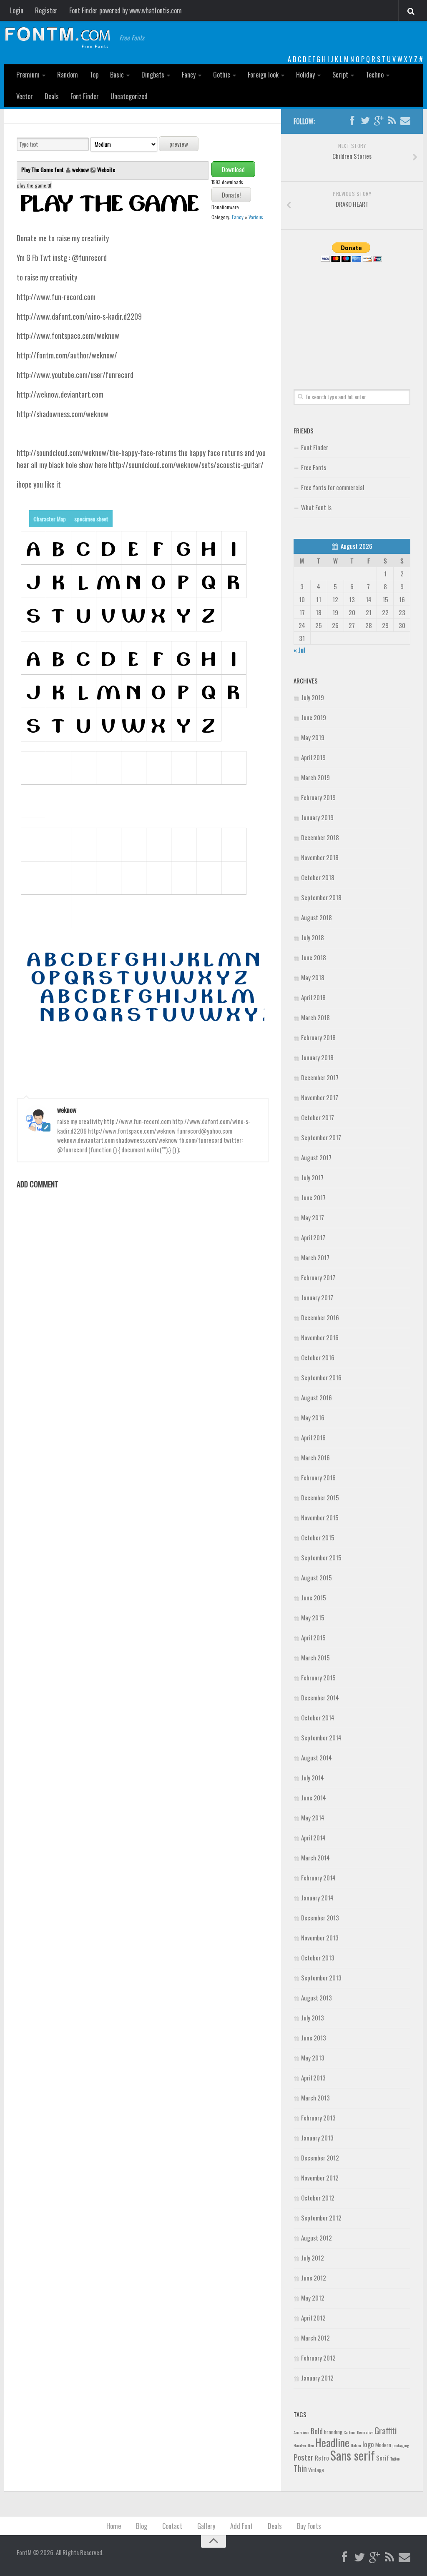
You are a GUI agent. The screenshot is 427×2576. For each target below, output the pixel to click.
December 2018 (320, 837)
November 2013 (320, 1938)
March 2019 (315, 777)
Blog (142, 2526)
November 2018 (320, 857)
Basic (117, 75)
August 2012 (316, 2238)
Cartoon (350, 2432)
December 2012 (320, 2158)
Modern (383, 2445)
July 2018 (313, 937)
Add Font (241, 2526)
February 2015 (318, 1677)
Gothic (222, 75)
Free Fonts (314, 467)
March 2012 (315, 2338)
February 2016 (318, 1477)
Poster (304, 2457)
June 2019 (314, 717)
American (301, 2432)
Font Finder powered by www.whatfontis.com (126, 10)
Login (17, 10)
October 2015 (318, 1537)
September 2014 (321, 1737)
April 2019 (313, 757)
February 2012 (318, 2358)
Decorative (365, 2432)
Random (68, 75)
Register (46, 10)
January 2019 (317, 817)
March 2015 (315, 1657)
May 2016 (313, 1417)
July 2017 (312, 1177)
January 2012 (317, 2378)
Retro (322, 2458)
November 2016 (320, 1337)
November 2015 (320, 1517)
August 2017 (316, 1157)
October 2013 (318, 1958)
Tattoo (395, 2458)
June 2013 (314, 2038)
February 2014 (318, 1878)
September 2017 (321, 1137)
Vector (25, 96)
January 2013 (317, 2138)
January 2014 (317, 1898)
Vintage (316, 2470)
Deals (52, 96)
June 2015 (314, 1597)
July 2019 (313, 697)
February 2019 (318, 797)
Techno (375, 75)
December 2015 (320, 1497)
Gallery (206, 2526)
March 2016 (315, 1457)
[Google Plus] (379, 121)
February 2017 (318, 1277)
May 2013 (313, 2058)
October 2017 (318, 1117)
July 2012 (313, 2258)
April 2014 (313, 1837)
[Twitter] (365, 121)
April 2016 (313, 1437)
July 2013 (313, 2018)
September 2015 (321, 1557)
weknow (80, 169)
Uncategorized (129, 96)
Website (106, 169)
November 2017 (320, 1097)
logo (368, 2444)
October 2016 (318, 1357)
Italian (356, 2445)
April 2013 (313, 2078)
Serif (383, 2458)
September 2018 (321, 897)
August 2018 (316, 917)
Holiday (305, 75)
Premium (28, 75)
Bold (317, 2431)
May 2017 (313, 1217)
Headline (332, 2442)
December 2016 (320, 1317)
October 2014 (318, 1717)
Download (233, 169)
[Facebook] (352, 121)
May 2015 (313, 1617)
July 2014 (313, 1777)
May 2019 (313, 737)
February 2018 (318, 1037)
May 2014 (313, 1817)
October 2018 (318, 877)
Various (256, 217)
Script (340, 75)
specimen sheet (91, 519)
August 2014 (316, 1757)
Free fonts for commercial (333, 487)
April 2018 (313, 997)
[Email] (405, 121)
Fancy (189, 75)
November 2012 (320, 2178)
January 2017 (317, 1297)
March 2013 (315, 2098)
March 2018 (315, 1017)
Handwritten (304, 2445)
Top (94, 75)
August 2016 (316, 1397)
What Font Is (316, 507)
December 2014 (320, 1697)
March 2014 (315, 1858)
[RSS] (392, 121)
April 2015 (313, 1637)
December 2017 (320, 1077)
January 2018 (317, 1057)
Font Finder (85, 96)
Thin (300, 2468)
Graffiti (386, 2430)
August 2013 (316, 1998)
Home (114, 2526)
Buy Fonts (309, 2526)
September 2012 (321, 2218)
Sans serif (353, 2455)
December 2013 (320, 1918)
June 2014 (314, 1797)
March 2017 (315, 1257)
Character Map (50, 519)
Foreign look (263, 75)
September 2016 (321, 1377)
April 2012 (313, 2318)
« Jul (299, 650)
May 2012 (313, 2298)
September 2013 (321, 1978)
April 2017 (313, 1237)
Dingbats (153, 75)
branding (333, 2432)
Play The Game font (43, 169)
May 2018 (313, 977)
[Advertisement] (352, 316)
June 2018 (314, 957)
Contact (172, 2526)
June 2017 (313, 1197)
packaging (401, 2445)
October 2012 (318, 2198)
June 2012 (314, 2278)
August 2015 (316, 1577)
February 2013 (318, 2118)
